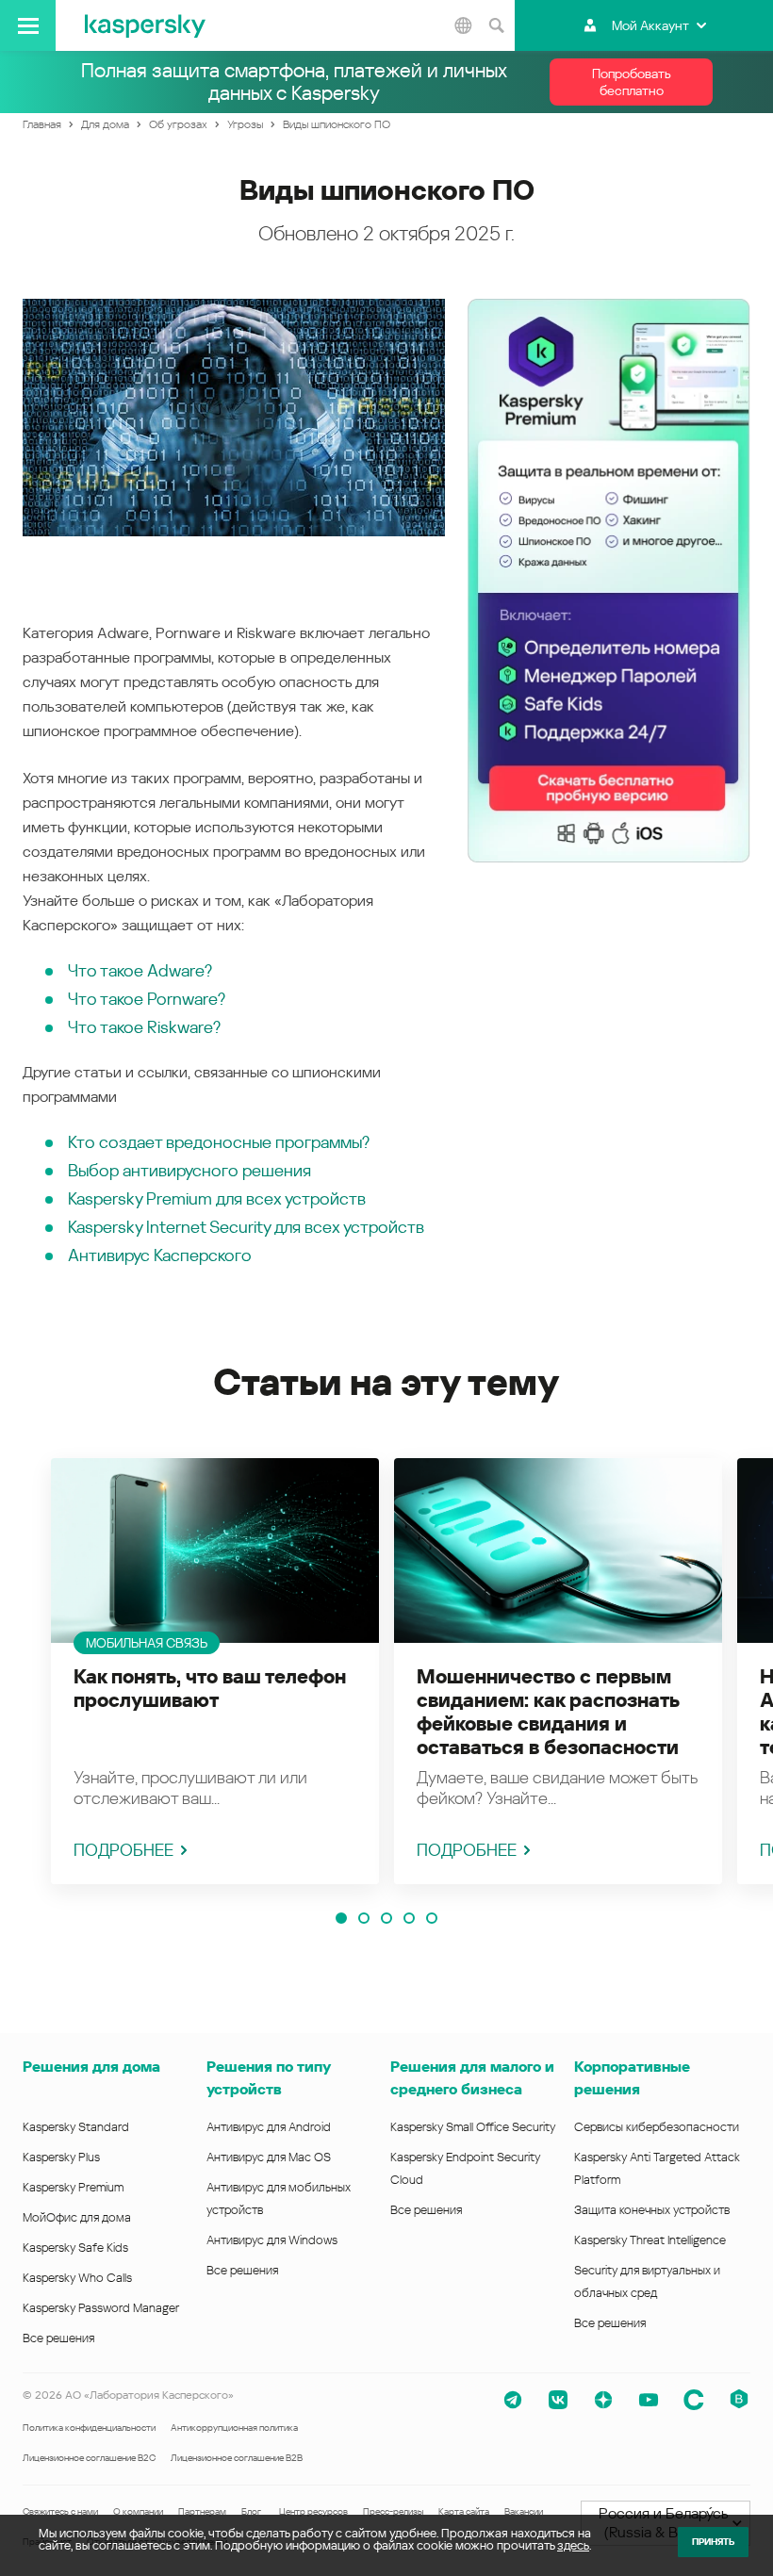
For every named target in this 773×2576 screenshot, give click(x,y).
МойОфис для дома (77, 2217)
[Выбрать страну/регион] (463, 25)
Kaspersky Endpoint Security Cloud (465, 2168)
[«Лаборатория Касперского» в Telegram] (513, 2400)
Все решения (58, 2338)
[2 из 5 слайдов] (364, 1918)
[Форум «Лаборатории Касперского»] (694, 2400)
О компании (138, 2511)
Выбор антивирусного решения (189, 1170)
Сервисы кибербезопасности (657, 2127)
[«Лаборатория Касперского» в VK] (558, 2400)
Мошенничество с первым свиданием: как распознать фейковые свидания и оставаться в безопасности (548, 1712)
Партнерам (202, 2511)
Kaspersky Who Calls (77, 2278)
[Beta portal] (739, 2400)
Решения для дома (91, 2067)
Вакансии (524, 2511)
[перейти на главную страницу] (145, 25)
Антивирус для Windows (272, 2240)
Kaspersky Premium (73, 2187)
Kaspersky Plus (61, 2157)
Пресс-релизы (393, 2511)
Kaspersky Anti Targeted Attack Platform (657, 2168)
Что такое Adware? (140, 970)
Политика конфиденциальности (89, 2428)
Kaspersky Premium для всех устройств (217, 1198)
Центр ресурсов (313, 2511)
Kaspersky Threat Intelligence (650, 2240)
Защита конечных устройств (652, 2210)
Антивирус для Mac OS (269, 2157)
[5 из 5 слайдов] (432, 1918)
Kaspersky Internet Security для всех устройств (246, 1227)
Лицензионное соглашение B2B (237, 2458)
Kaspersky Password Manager (101, 2308)
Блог (251, 2511)
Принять (713, 2542)
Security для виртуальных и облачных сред (647, 2281)
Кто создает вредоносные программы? (219, 1142)
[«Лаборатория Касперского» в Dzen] (603, 2400)
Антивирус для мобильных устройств (279, 2199)
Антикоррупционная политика (234, 2428)
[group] (215, 1671)
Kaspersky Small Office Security (473, 2127)
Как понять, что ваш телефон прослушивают (210, 1689)
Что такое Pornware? (147, 999)
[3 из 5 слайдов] (386, 1918)
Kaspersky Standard (76, 2127)
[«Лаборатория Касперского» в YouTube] (649, 2400)
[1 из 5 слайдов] (341, 1918)
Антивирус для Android (269, 2127)
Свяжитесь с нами (60, 2511)
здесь (573, 2545)
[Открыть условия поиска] (496, 25)
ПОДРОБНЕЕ (123, 1850)
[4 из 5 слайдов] (409, 1918)
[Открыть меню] (28, 25)
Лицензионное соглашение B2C (89, 2458)
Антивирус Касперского (160, 1255)
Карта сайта (464, 2511)
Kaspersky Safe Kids (75, 2248)
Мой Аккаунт (650, 25)
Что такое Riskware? (144, 1027)
